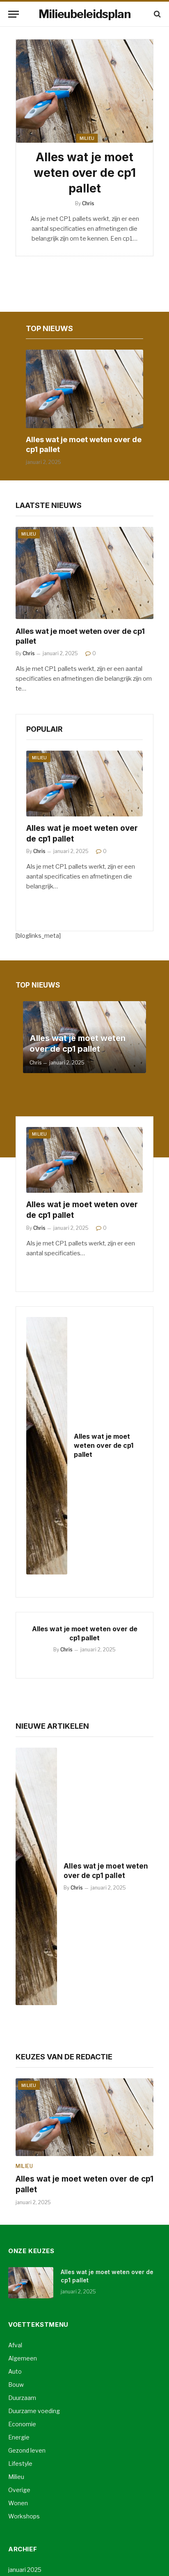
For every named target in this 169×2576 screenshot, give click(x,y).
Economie (22, 2424)
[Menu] (14, 14)
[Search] (156, 14)
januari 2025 (25, 2570)
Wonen (18, 2503)
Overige (19, 2490)
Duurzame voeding (34, 2411)
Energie (19, 2437)
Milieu (87, 138)
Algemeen (23, 2358)
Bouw (16, 2385)
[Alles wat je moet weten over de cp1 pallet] (84, 91)
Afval (15, 2345)
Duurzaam (22, 2398)
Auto (15, 2371)
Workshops (24, 2516)
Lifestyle (20, 2464)
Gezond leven (27, 2450)
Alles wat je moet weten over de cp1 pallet (85, 173)
